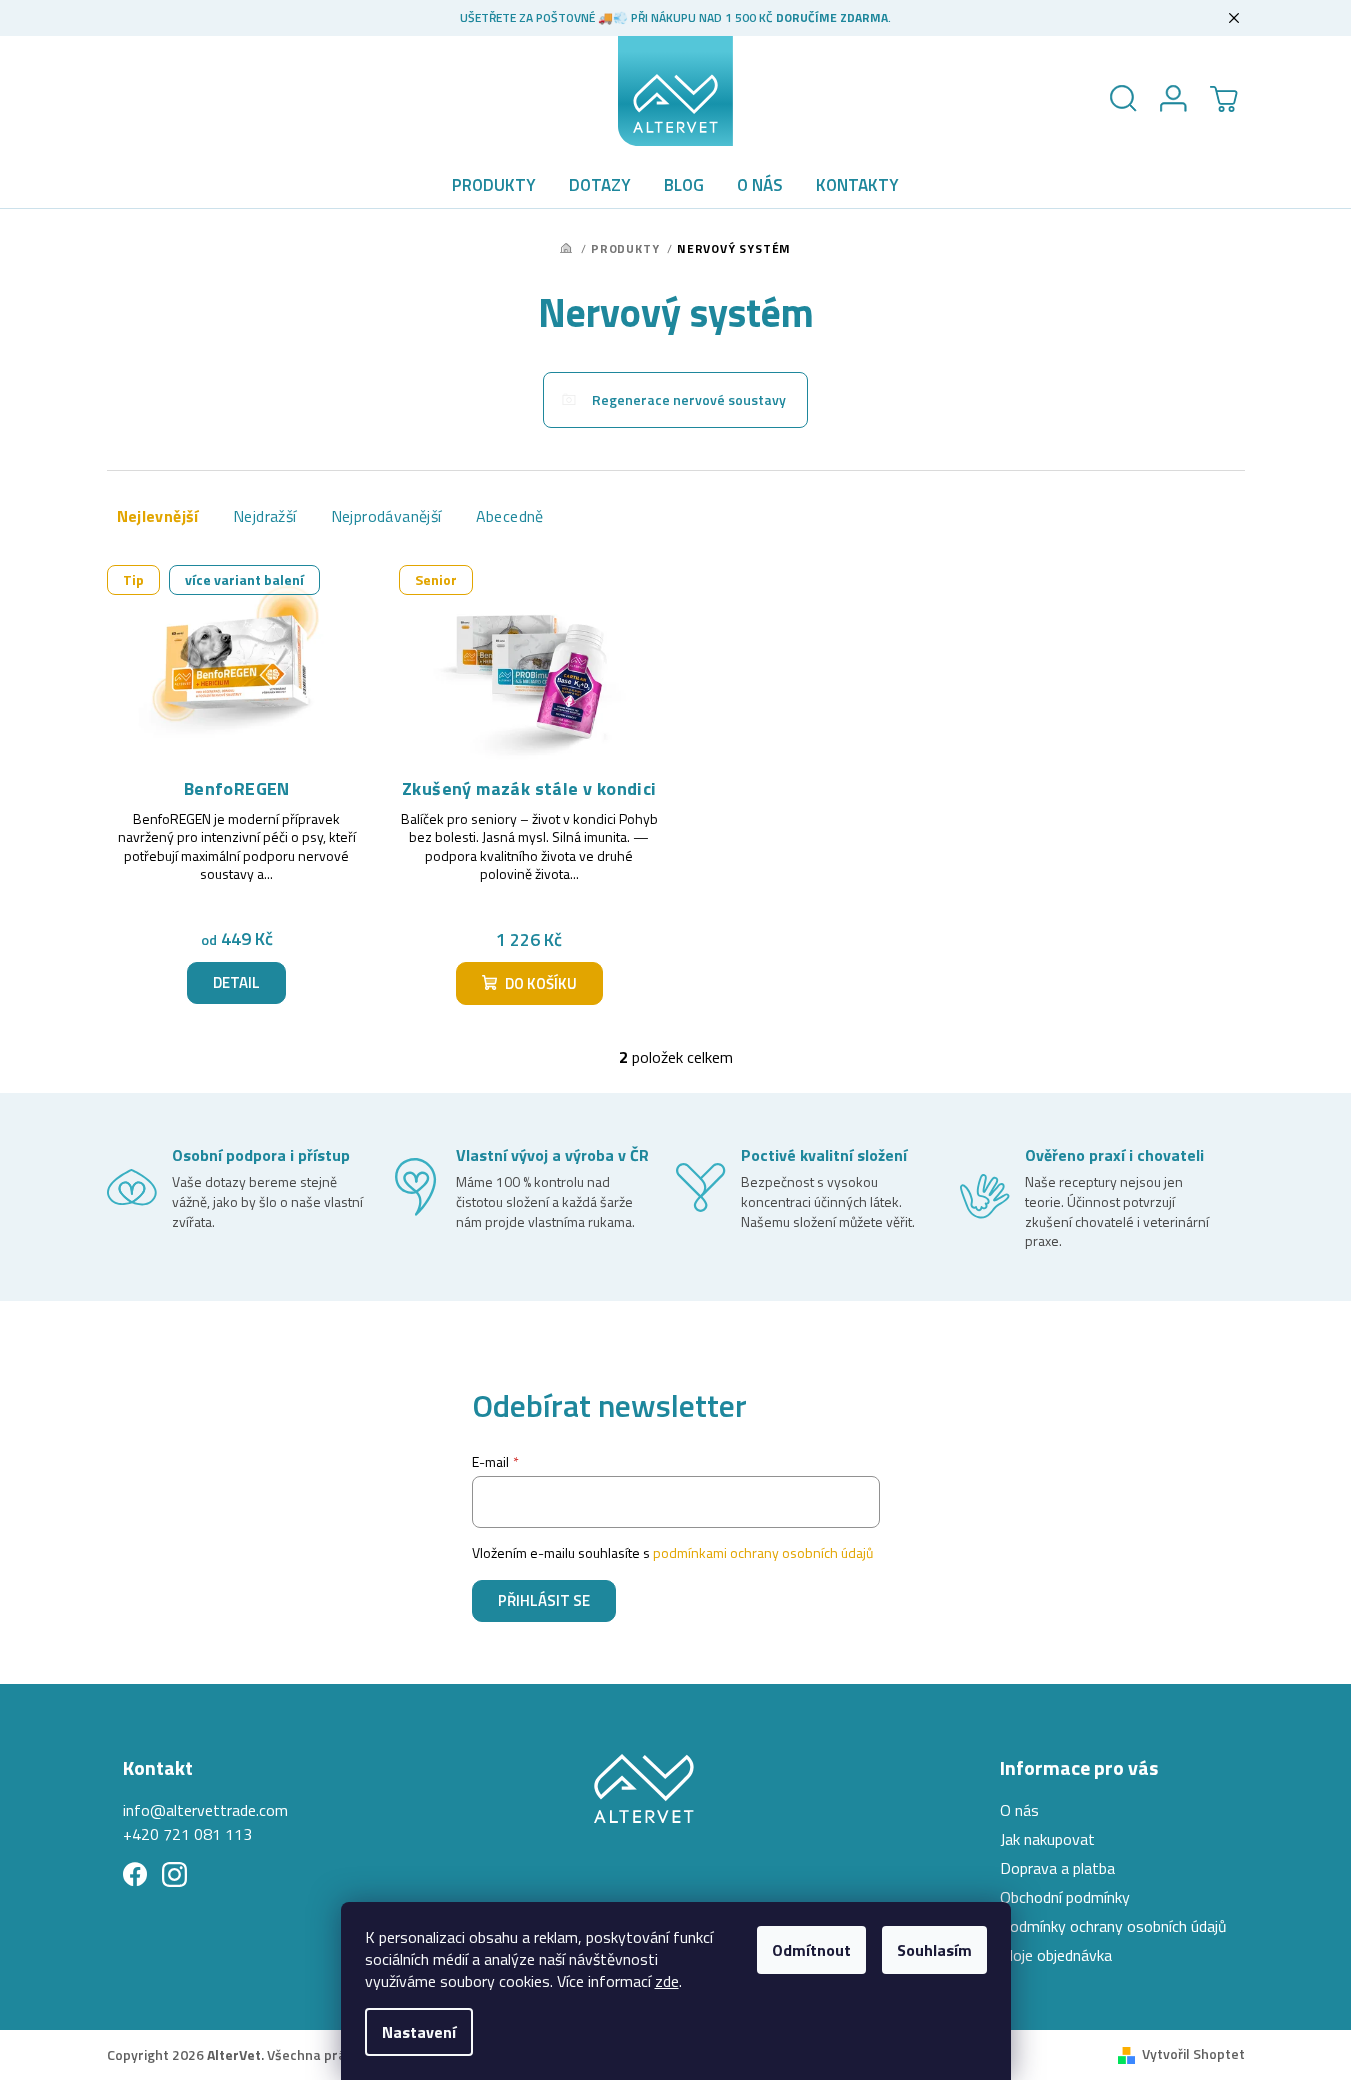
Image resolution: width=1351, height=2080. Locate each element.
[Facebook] (135, 1874)
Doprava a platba (1057, 1868)
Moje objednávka (1056, 1955)
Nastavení (419, 2032)
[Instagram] (174, 1874)
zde (667, 1981)
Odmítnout (811, 1950)
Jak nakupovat (1047, 1839)
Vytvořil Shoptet (1193, 2053)
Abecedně (510, 516)
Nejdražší (265, 516)
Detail (236, 982)
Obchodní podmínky (1065, 1897)
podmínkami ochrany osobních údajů (763, 1552)
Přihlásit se (544, 1600)
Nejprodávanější (386, 516)
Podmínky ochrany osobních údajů (1113, 1926)
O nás (1019, 1810)
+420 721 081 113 (187, 1834)
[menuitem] (494, 185)
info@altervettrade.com (205, 1810)
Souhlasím (934, 1950)
